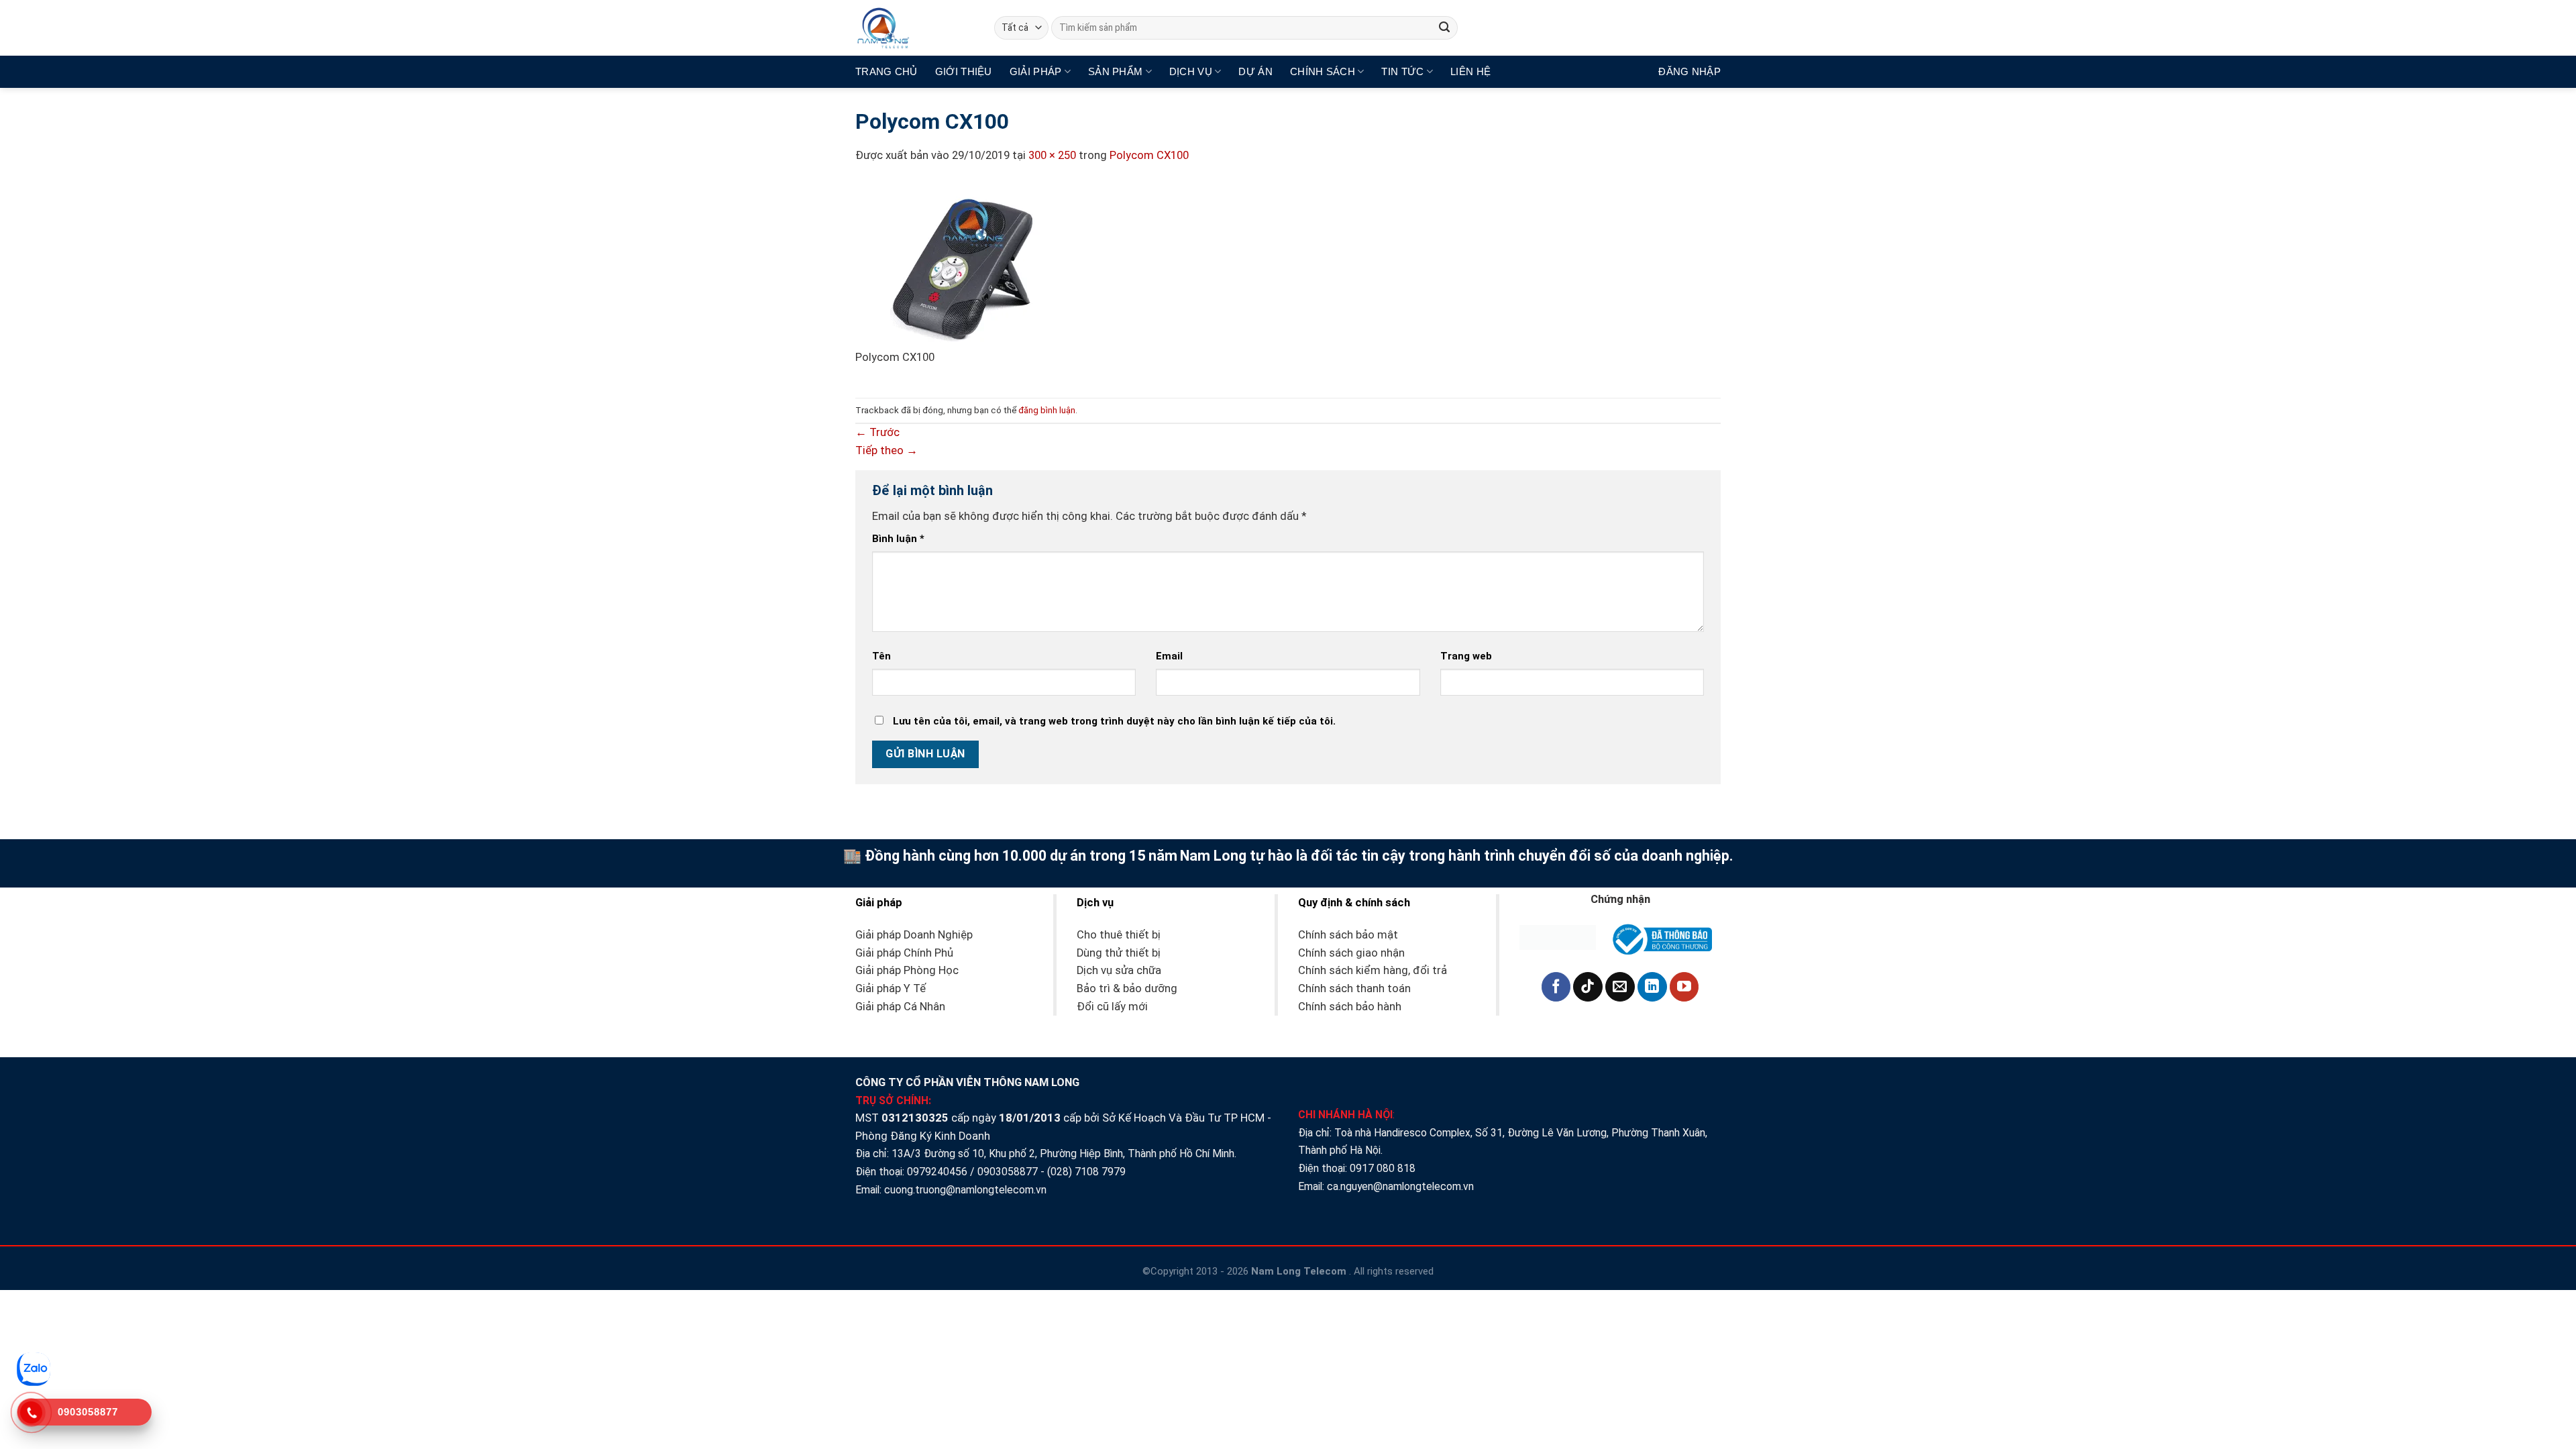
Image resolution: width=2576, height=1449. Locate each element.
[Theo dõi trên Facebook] (1556, 987)
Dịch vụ (1191, 71)
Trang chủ (887, 71)
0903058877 (1008, 1172)
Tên (881, 656)
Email (1169, 656)
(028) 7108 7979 (1086, 1172)
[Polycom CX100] (956, 265)
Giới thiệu (964, 71)
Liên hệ (1470, 71)
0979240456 (937, 1172)
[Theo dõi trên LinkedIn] (1652, 987)
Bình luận (898, 539)
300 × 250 (1052, 155)
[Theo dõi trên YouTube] (1684, 987)
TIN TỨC (1402, 71)
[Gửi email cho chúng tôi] (1620, 987)
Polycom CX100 (1149, 155)
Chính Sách (1323, 71)
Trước (877, 432)
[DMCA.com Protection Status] (1558, 937)
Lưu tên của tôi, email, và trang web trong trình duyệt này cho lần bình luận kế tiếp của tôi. (1114, 721)
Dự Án (1255, 71)
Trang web (1466, 656)
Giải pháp (1036, 71)
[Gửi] (1445, 28)
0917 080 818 (1384, 1168)
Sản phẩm (1115, 71)
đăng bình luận (1047, 410)
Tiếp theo (887, 450)
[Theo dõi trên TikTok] (1588, 987)
